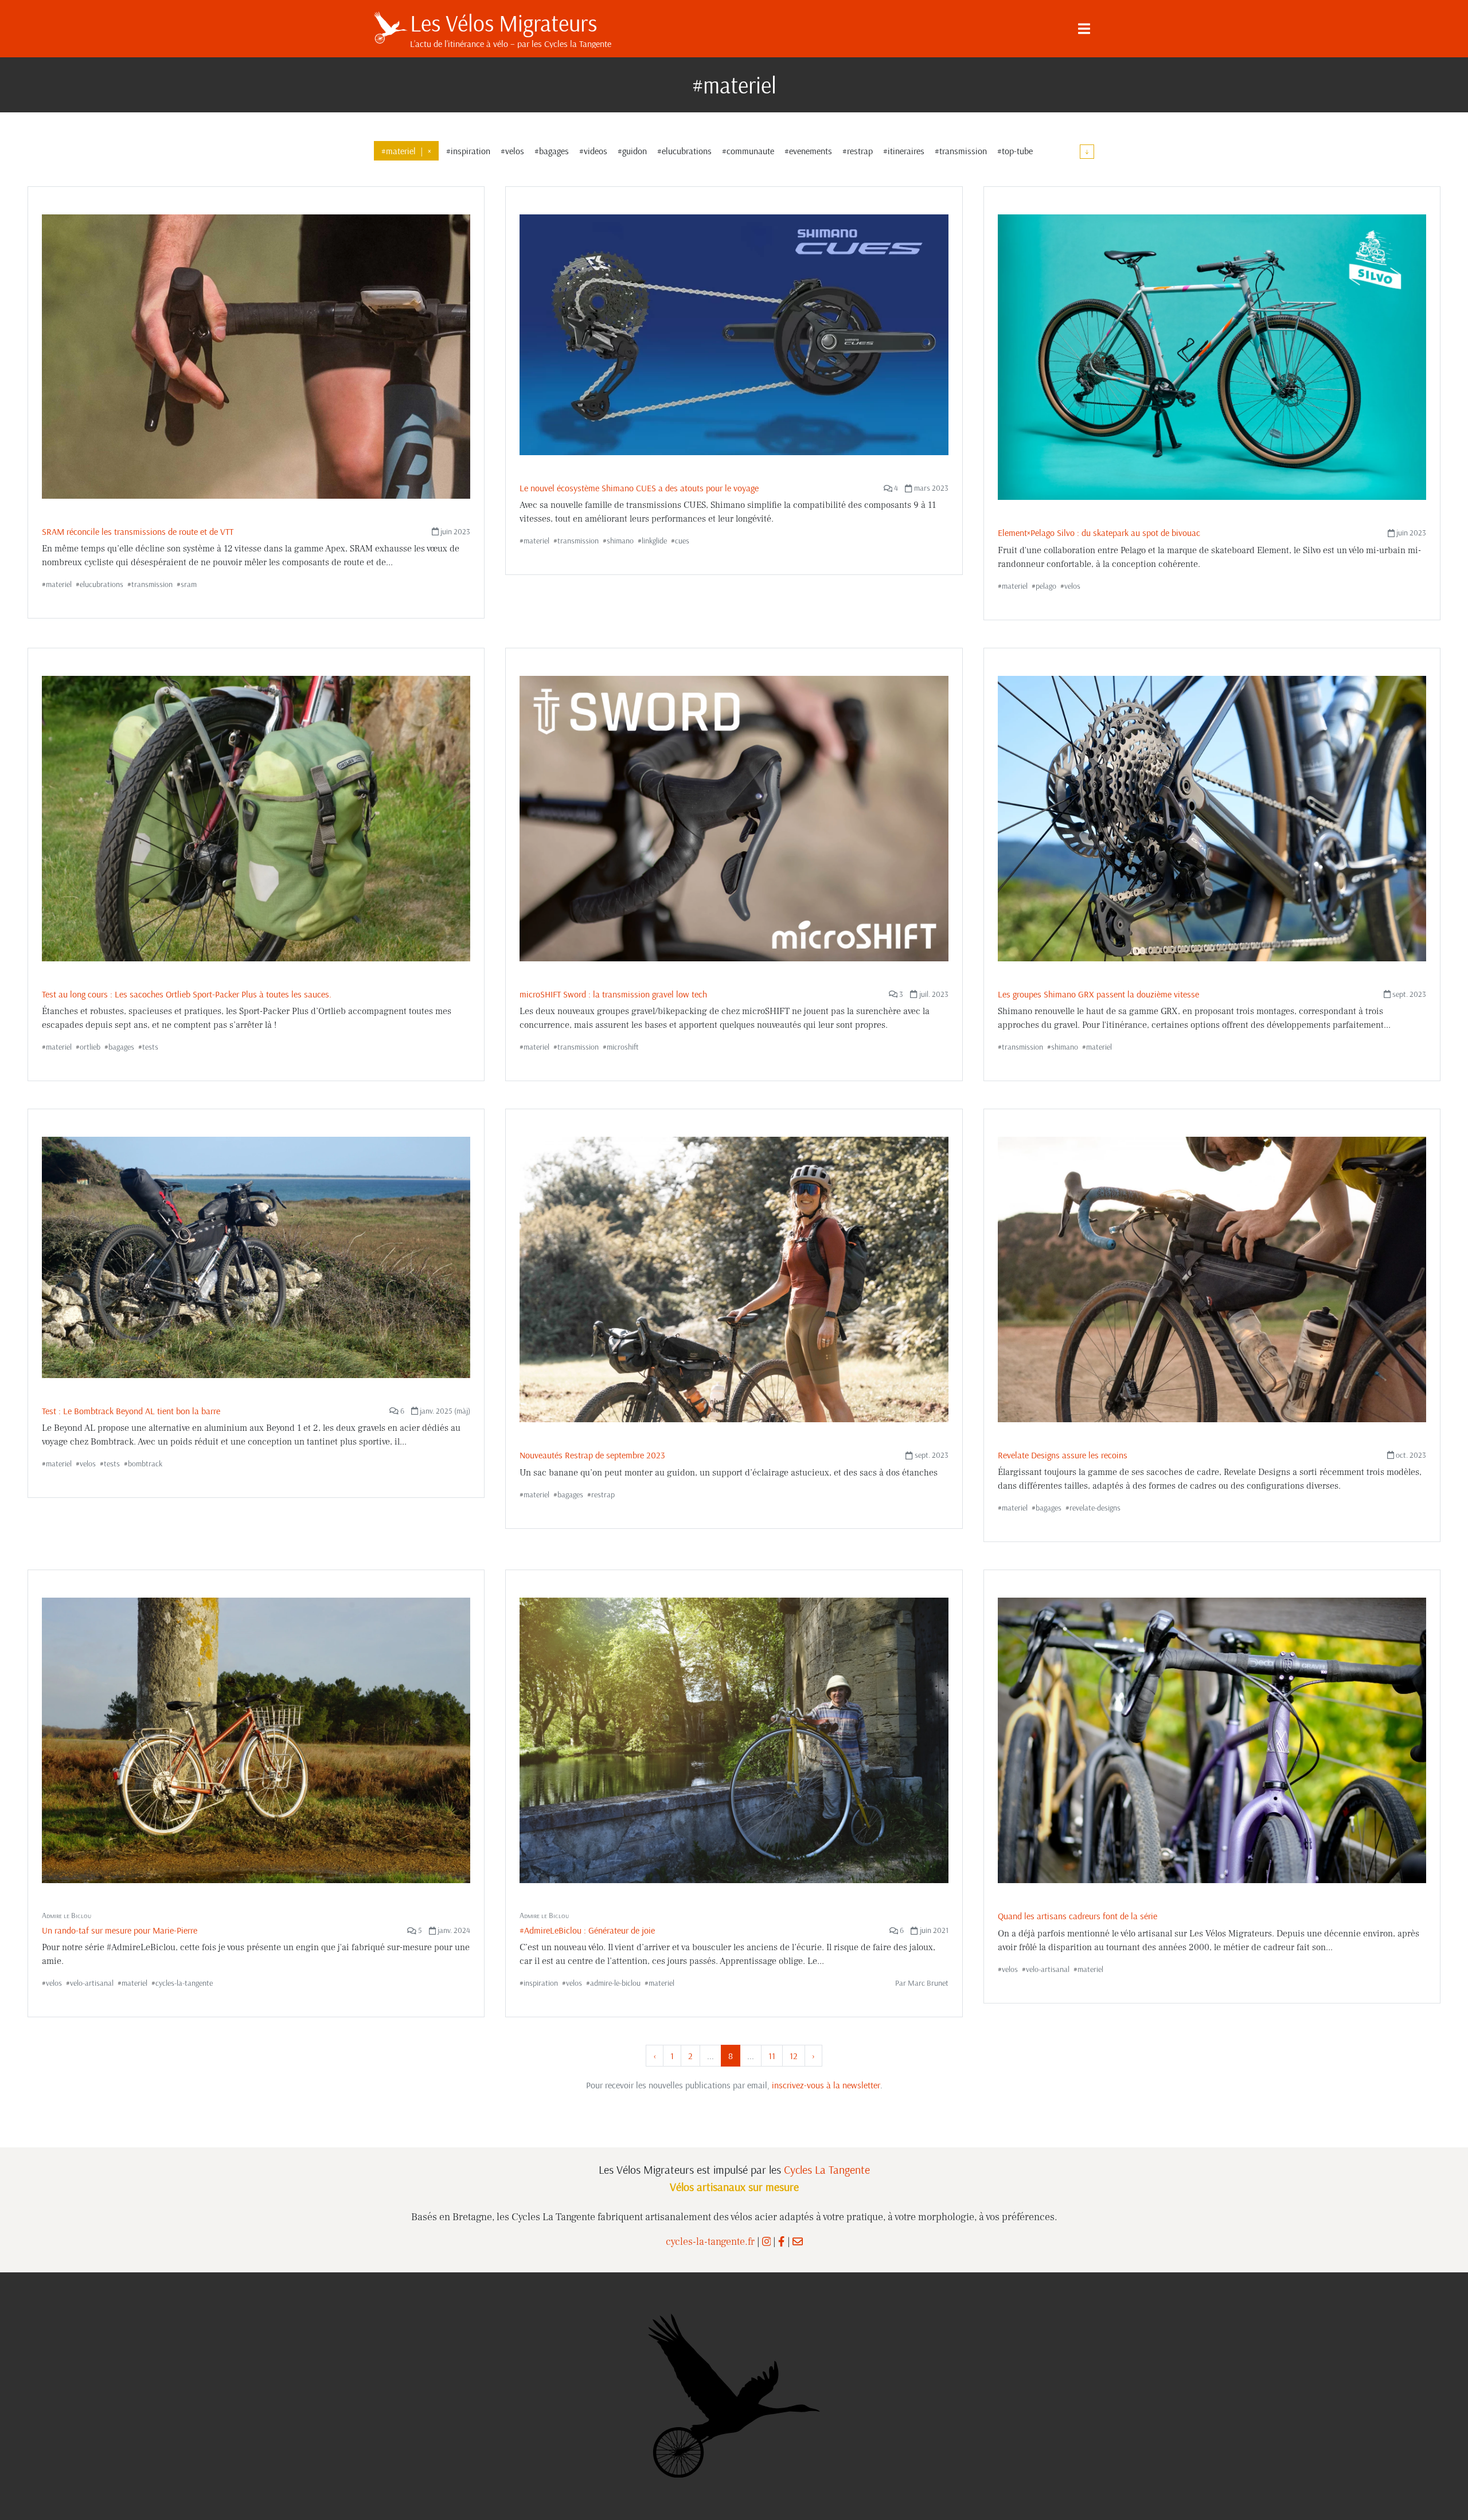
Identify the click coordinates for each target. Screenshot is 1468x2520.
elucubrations (101, 584)
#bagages (552, 151)
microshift (623, 1047)
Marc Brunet (928, 1983)
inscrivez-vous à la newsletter (826, 2085)
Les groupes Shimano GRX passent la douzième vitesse (1098, 994)
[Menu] (1084, 29)
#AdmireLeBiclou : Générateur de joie (587, 1930)
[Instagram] (767, 2242)
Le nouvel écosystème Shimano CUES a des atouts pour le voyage (639, 488)
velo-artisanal (92, 1983)
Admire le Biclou (67, 1915)
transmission (152, 584)
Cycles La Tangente (827, 2169)
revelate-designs (1095, 1508)
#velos (512, 151)
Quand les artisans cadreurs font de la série (1077, 1916)
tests (150, 1047)
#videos (593, 151)
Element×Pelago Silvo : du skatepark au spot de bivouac (1099, 533)
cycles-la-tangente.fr (710, 2242)
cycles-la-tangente (184, 1983)
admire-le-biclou (615, 1983)
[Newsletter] (798, 2242)
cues (682, 541)
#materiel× (406, 151)
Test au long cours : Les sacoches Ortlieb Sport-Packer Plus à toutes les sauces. (187, 994)
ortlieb (90, 1047)
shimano (620, 541)
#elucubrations (684, 151)
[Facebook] (781, 2242)
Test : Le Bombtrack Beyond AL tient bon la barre (131, 1411)
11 (772, 2056)
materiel (59, 584)
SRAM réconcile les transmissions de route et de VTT (138, 531)
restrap (603, 1494)
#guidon (632, 151)
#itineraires (904, 151)
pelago (1046, 586)
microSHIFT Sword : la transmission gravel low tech (613, 994)
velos (1072, 586)
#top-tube (1015, 151)
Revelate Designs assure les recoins (1063, 1455)
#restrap (858, 151)
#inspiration (468, 151)
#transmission (961, 151)
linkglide (654, 541)
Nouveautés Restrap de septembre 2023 (592, 1455)
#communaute (748, 151)
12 (794, 2056)
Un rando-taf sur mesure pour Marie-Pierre (120, 1930)
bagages (121, 1047)
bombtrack (145, 1464)
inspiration (541, 1983)
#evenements (808, 151)
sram (189, 584)
